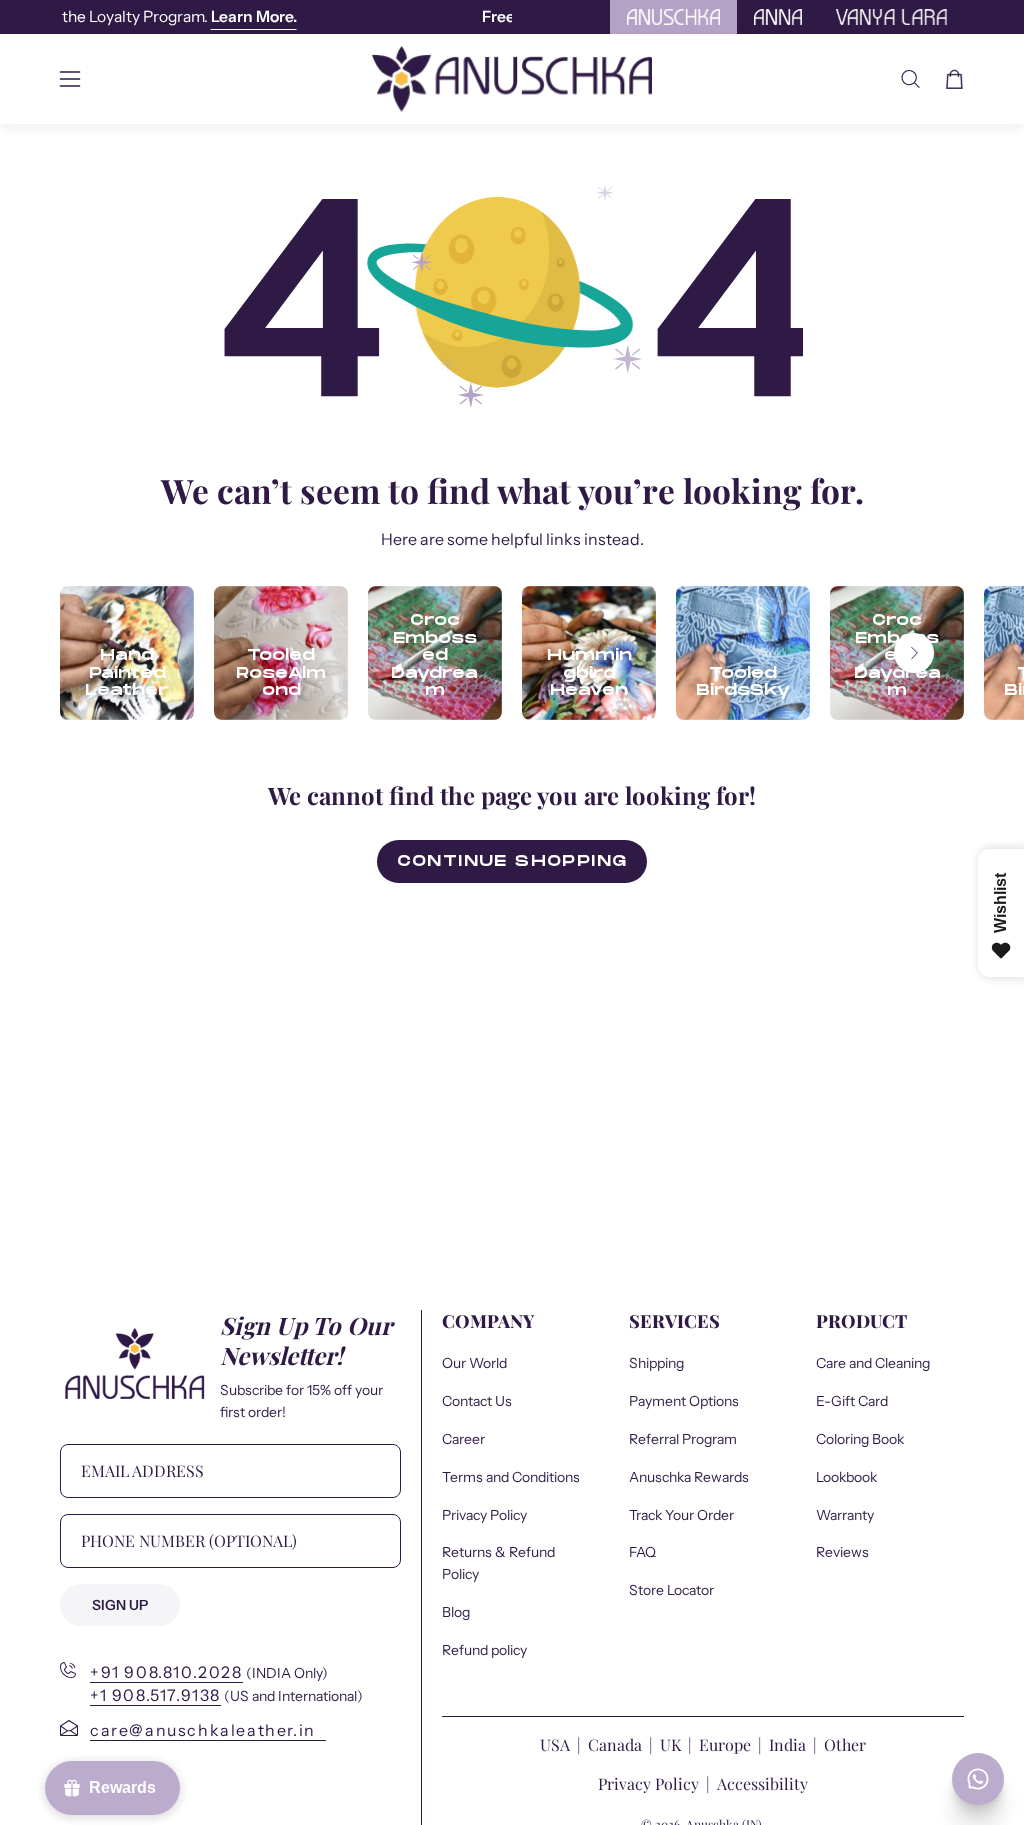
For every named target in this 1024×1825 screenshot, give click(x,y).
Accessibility (762, 1783)
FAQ (642, 1552)
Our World (474, 1363)
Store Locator (671, 1590)
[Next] (914, 653)
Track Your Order (681, 1514)
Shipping (656, 1363)
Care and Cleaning (873, 1363)
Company (488, 1321)
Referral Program (683, 1438)
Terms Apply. (413, 16)
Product (861, 1321)
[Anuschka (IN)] (512, 79)
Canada (617, 1744)
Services (674, 1321)
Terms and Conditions (511, 1476)
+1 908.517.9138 (155, 1695)
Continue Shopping (512, 861)
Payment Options (684, 1400)
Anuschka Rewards (689, 1476)
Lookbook (846, 1476)
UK (670, 1744)
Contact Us (477, 1400)
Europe (725, 1744)
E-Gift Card (852, 1400)
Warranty (845, 1514)
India (787, 1744)
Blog (456, 1612)
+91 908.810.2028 (166, 1672)
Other (845, 1744)
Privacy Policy (484, 1514)
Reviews (842, 1552)
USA (557, 1744)
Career (463, 1438)
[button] (910, 79)
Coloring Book (860, 1438)
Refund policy (484, 1650)
